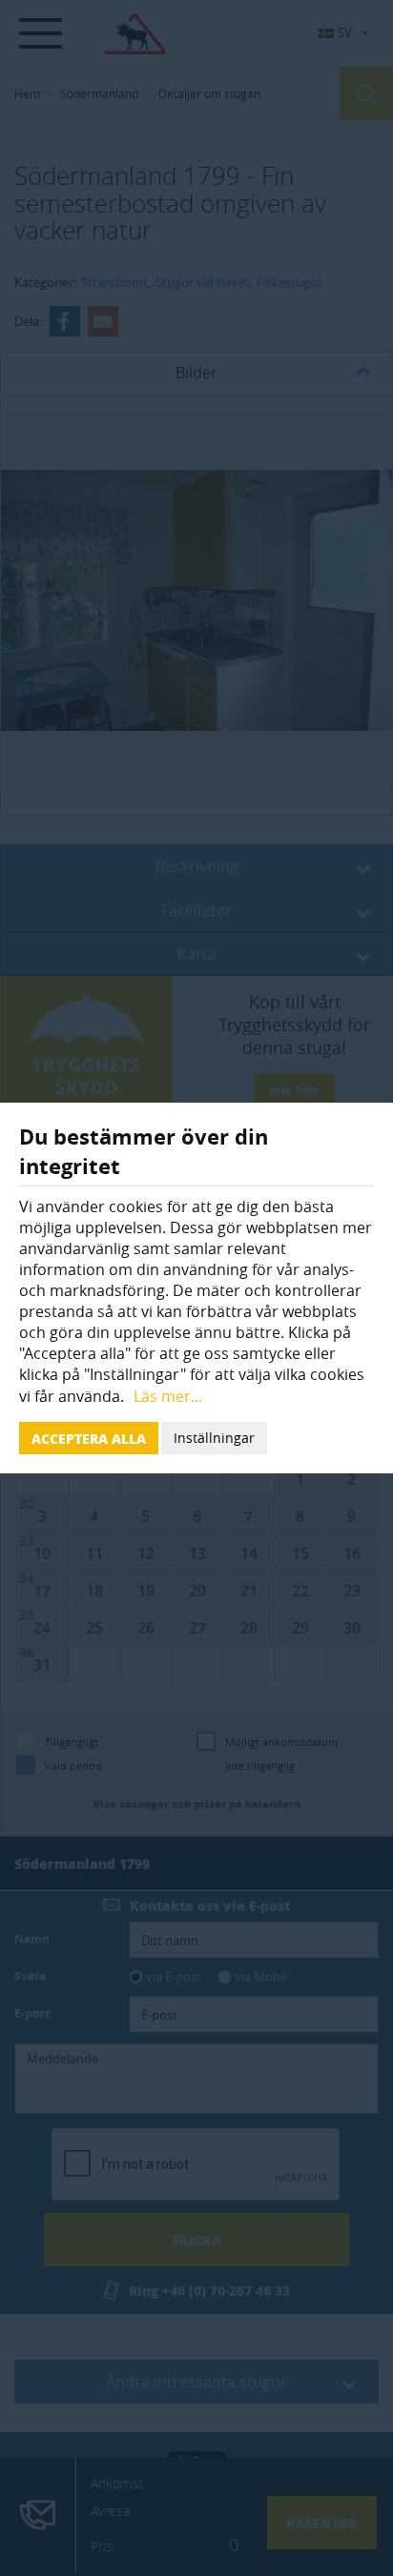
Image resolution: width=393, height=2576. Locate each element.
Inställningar (214, 1438)
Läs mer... (168, 1396)
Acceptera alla (89, 1438)
